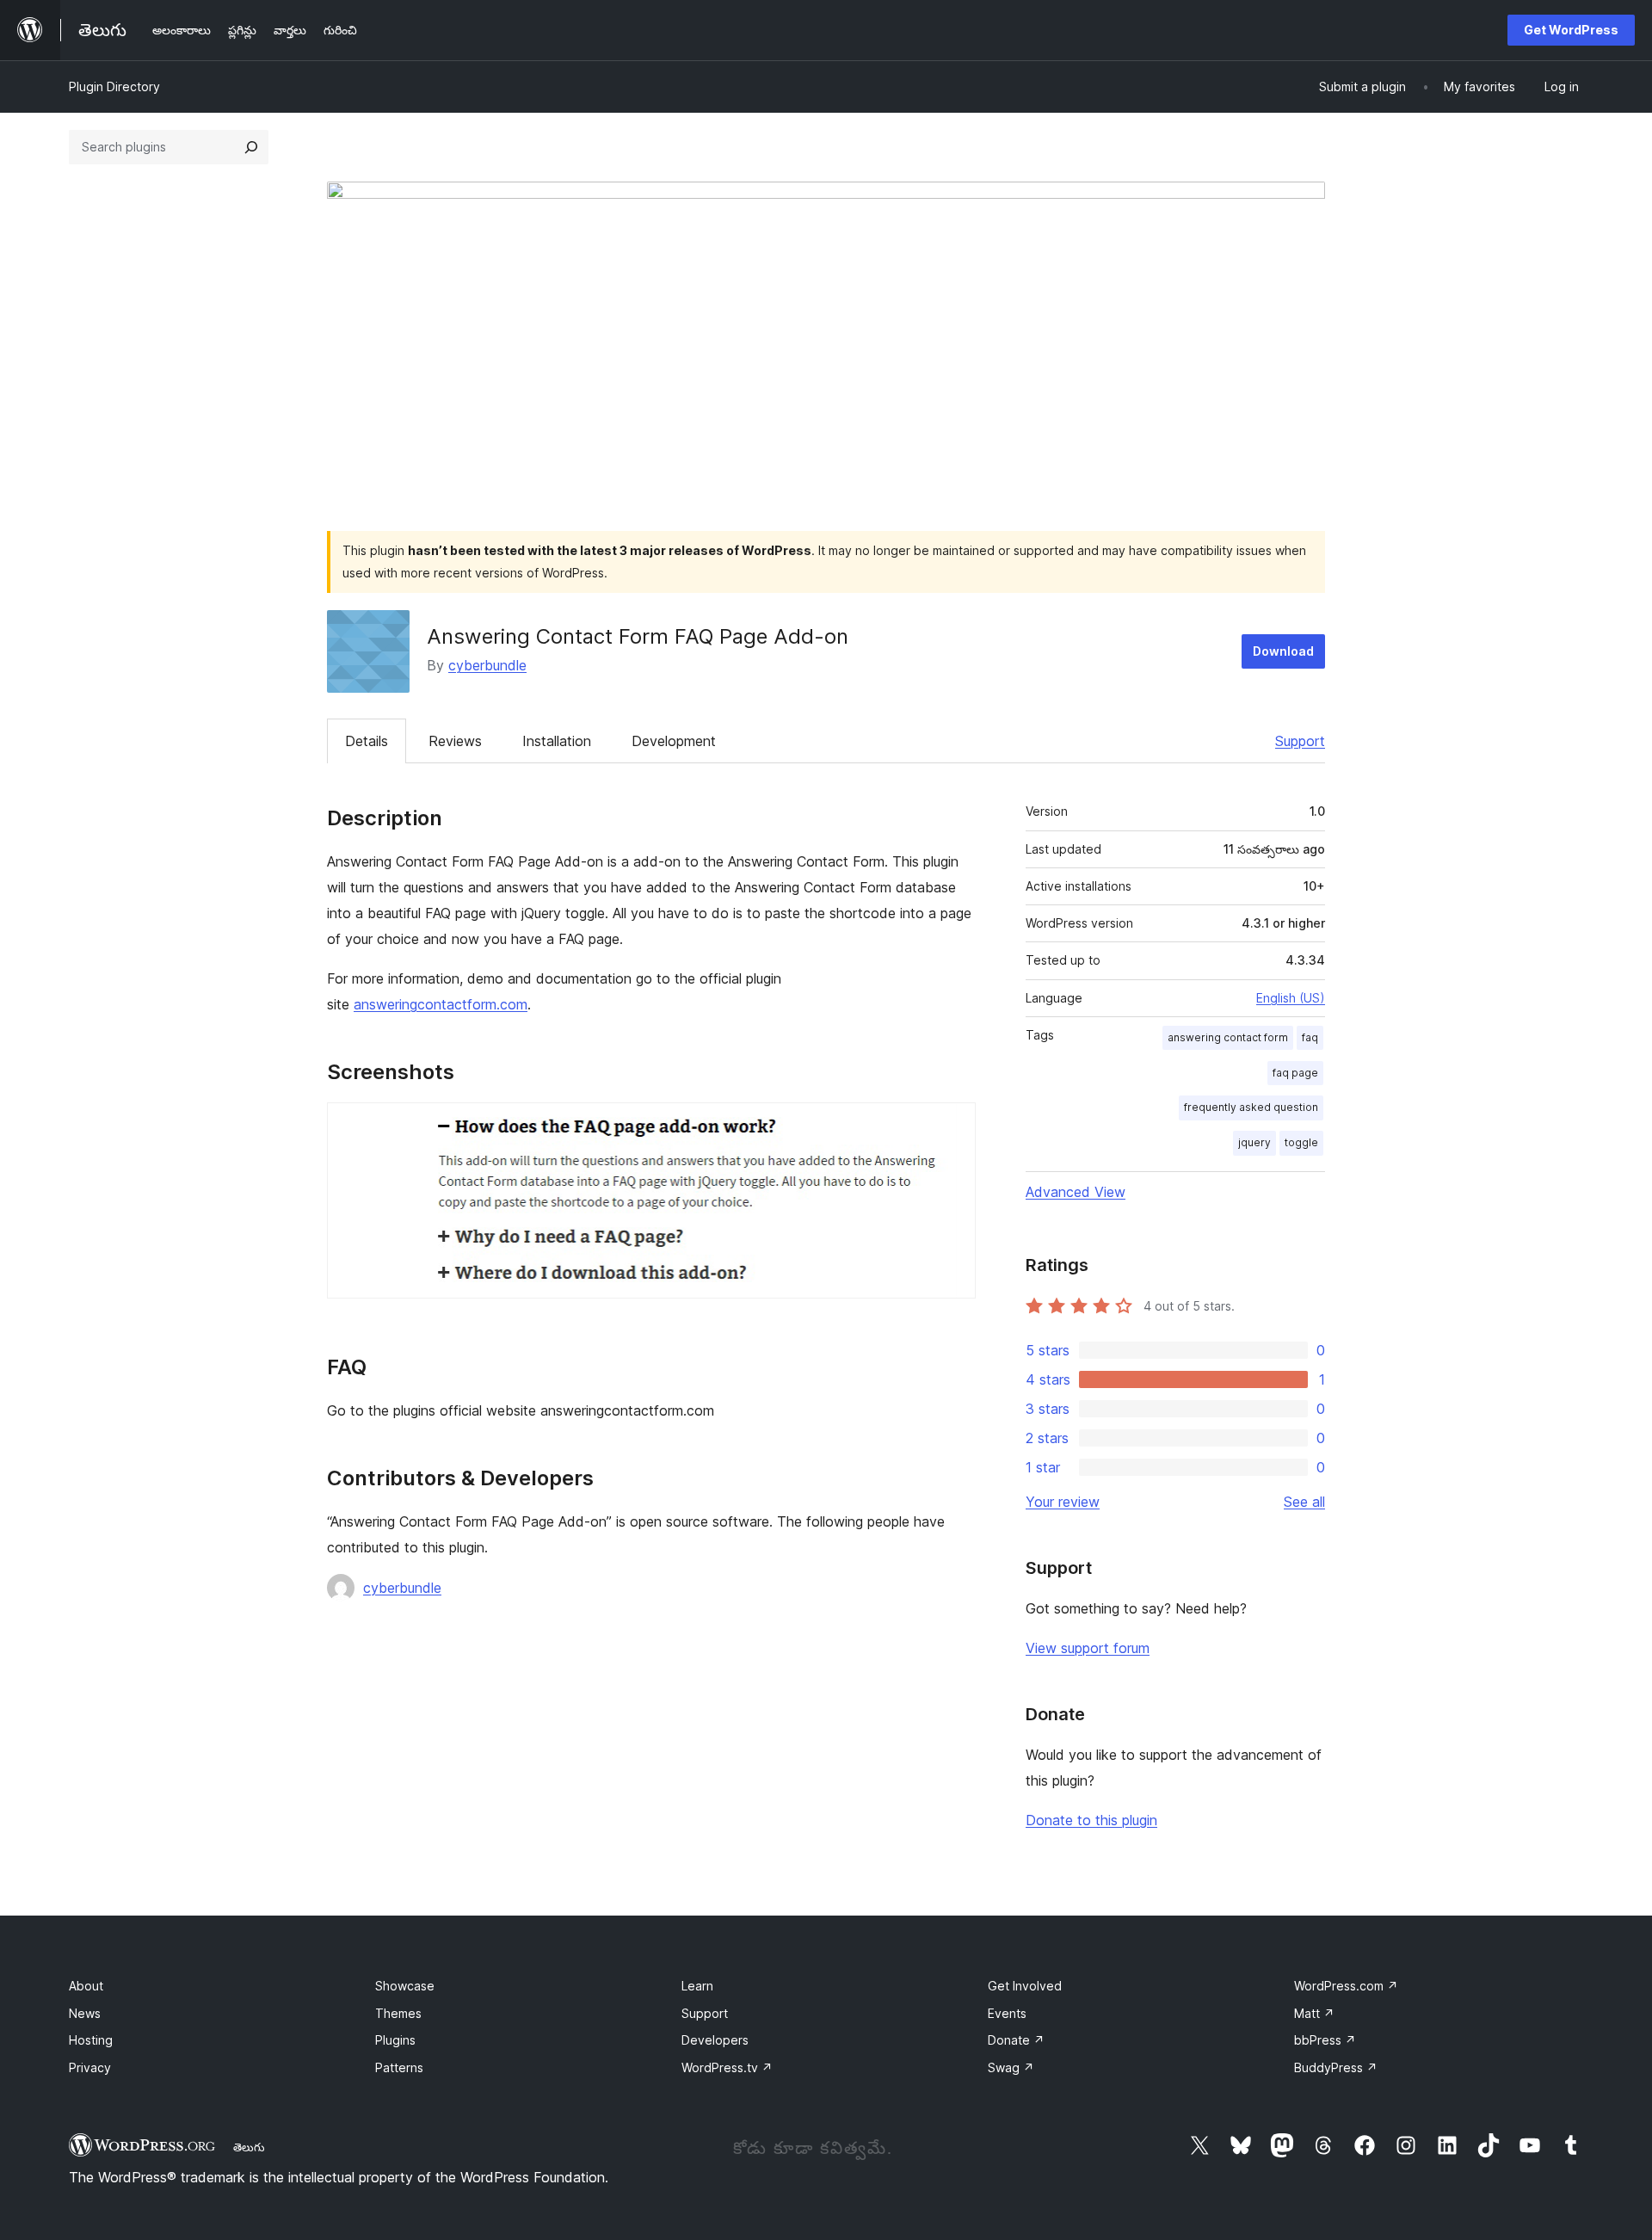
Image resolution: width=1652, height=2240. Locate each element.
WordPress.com (1346, 1986)
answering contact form (1228, 1037)
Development (674, 741)
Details (367, 741)
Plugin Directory (114, 86)
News (85, 2013)
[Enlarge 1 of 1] (952, 1126)
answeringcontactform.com (441, 1004)
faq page (1295, 1073)
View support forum (1088, 1648)
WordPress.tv (727, 2067)
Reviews (455, 741)
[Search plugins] (251, 147)
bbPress (1325, 2040)
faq (1310, 1037)
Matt (1314, 2013)
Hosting (91, 2040)
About (86, 1986)
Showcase (405, 1986)
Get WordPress (1571, 30)
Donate (1016, 2040)
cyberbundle (487, 665)
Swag (1011, 2067)
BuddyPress (1336, 2067)
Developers (715, 2040)
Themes (398, 2013)
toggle (1301, 1142)
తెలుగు (249, 2147)
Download (1283, 651)
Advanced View (1076, 1192)
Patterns (399, 2067)
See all (1304, 1502)
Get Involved (1025, 1986)
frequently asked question (1251, 1107)
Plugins (395, 2040)
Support (1300, 741)
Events (1007, 2013)
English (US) (1291, 998)
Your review (1063, 1502)
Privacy (90, 2067)
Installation (557, 741)
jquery (1254, 1142)
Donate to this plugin (1091, 1820)
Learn (697, 1986)
